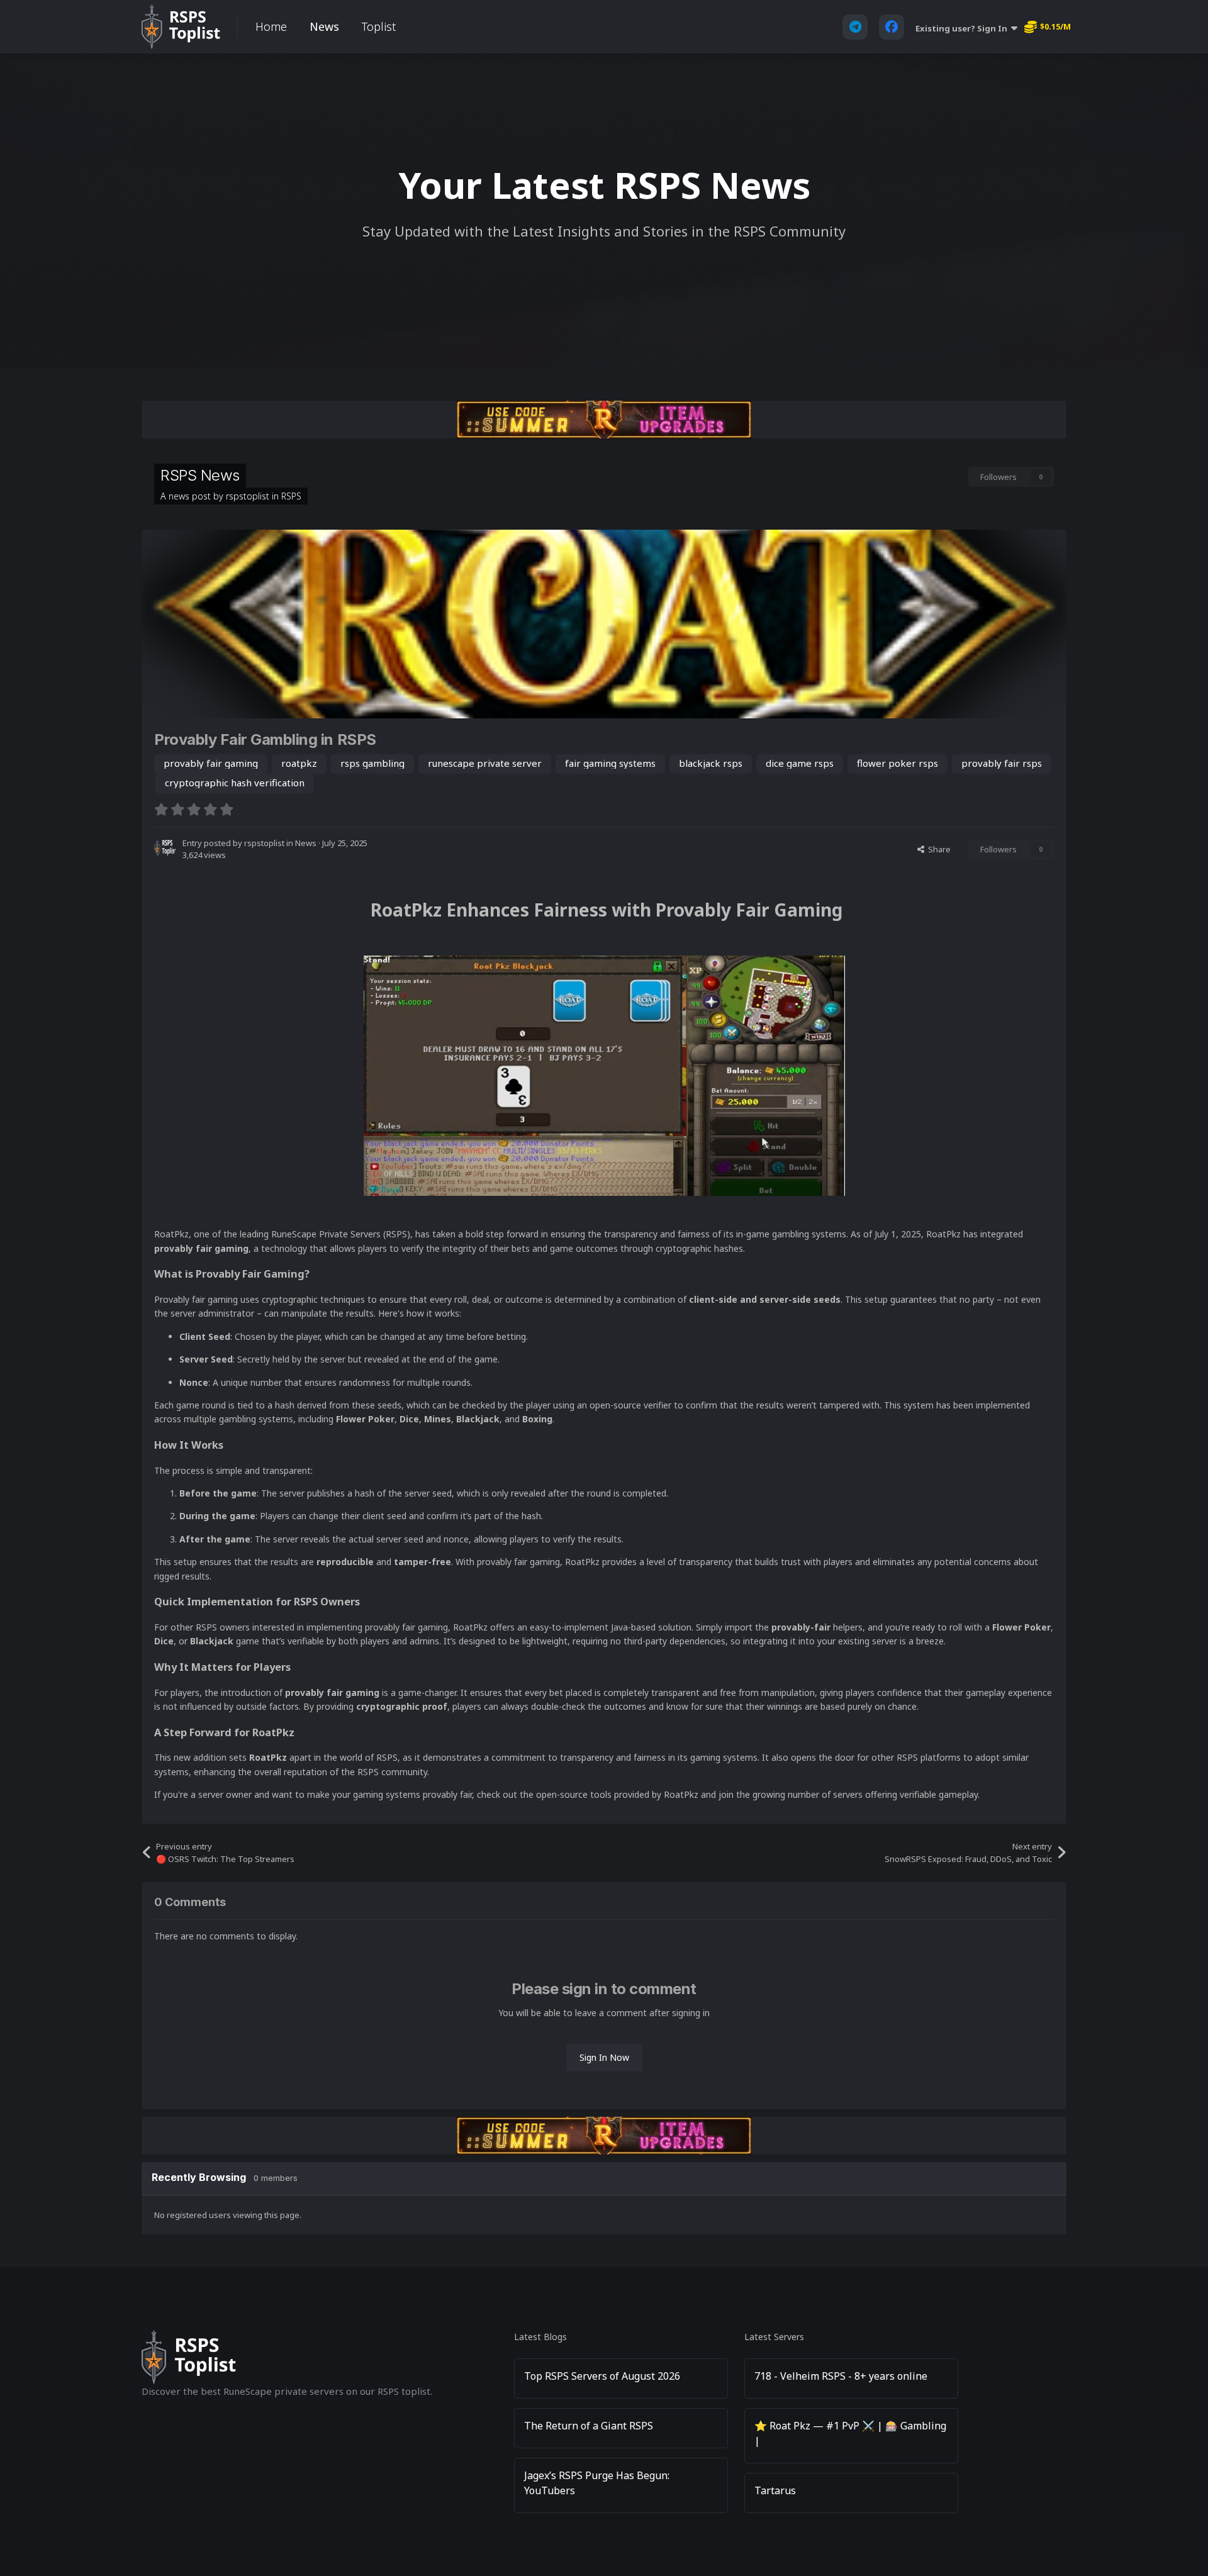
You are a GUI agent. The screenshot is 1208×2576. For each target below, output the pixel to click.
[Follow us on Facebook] (892, 27)
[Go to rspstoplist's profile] (165, 848)
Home (271, 26)
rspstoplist (248, 496)
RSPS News (200, 475)
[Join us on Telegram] (855, 27)
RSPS (291, 496)
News (324, 26)
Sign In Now (604, 2057)
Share (937, 849)
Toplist (379, 26)
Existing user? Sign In (963, 28)
